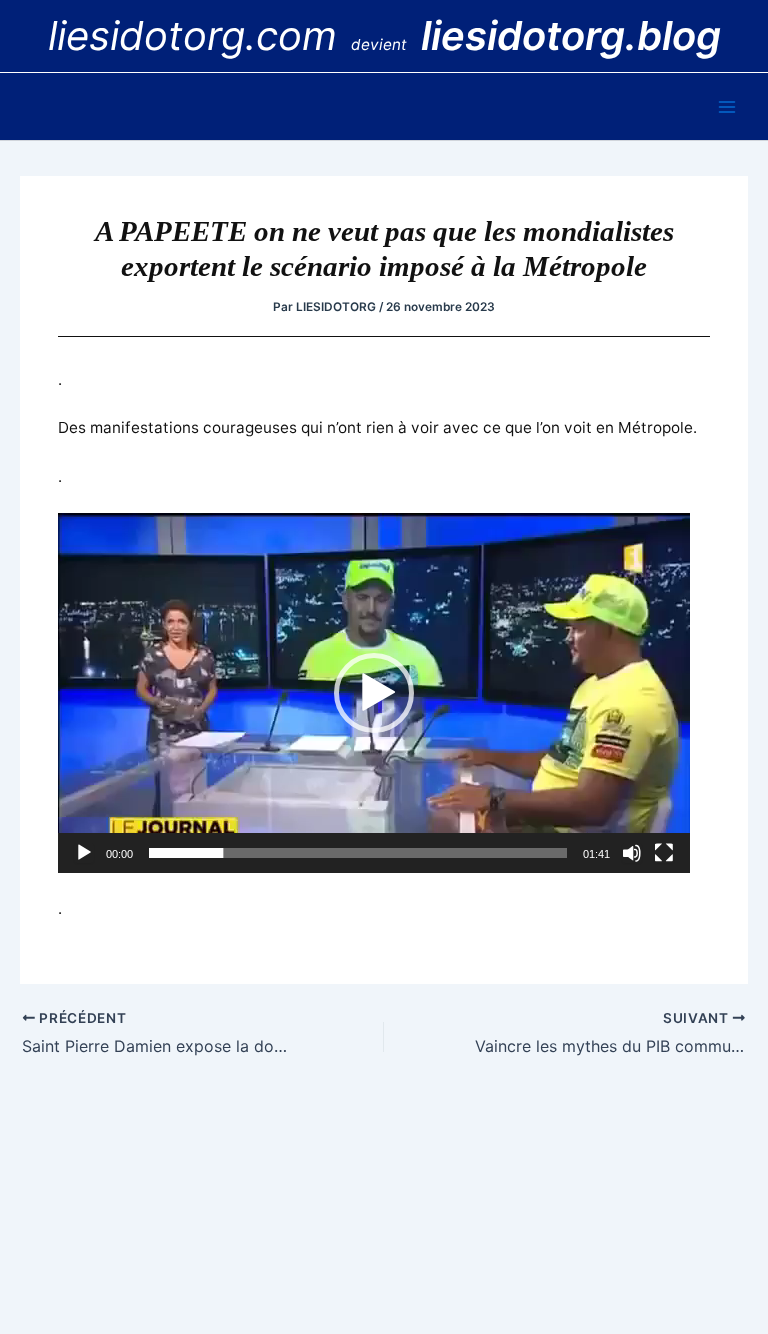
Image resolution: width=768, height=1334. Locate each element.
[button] (374, 693)
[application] (374, 693)
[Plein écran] (664, 853)
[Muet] (632, 853)
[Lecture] (84, 853)
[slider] (358, 853)
